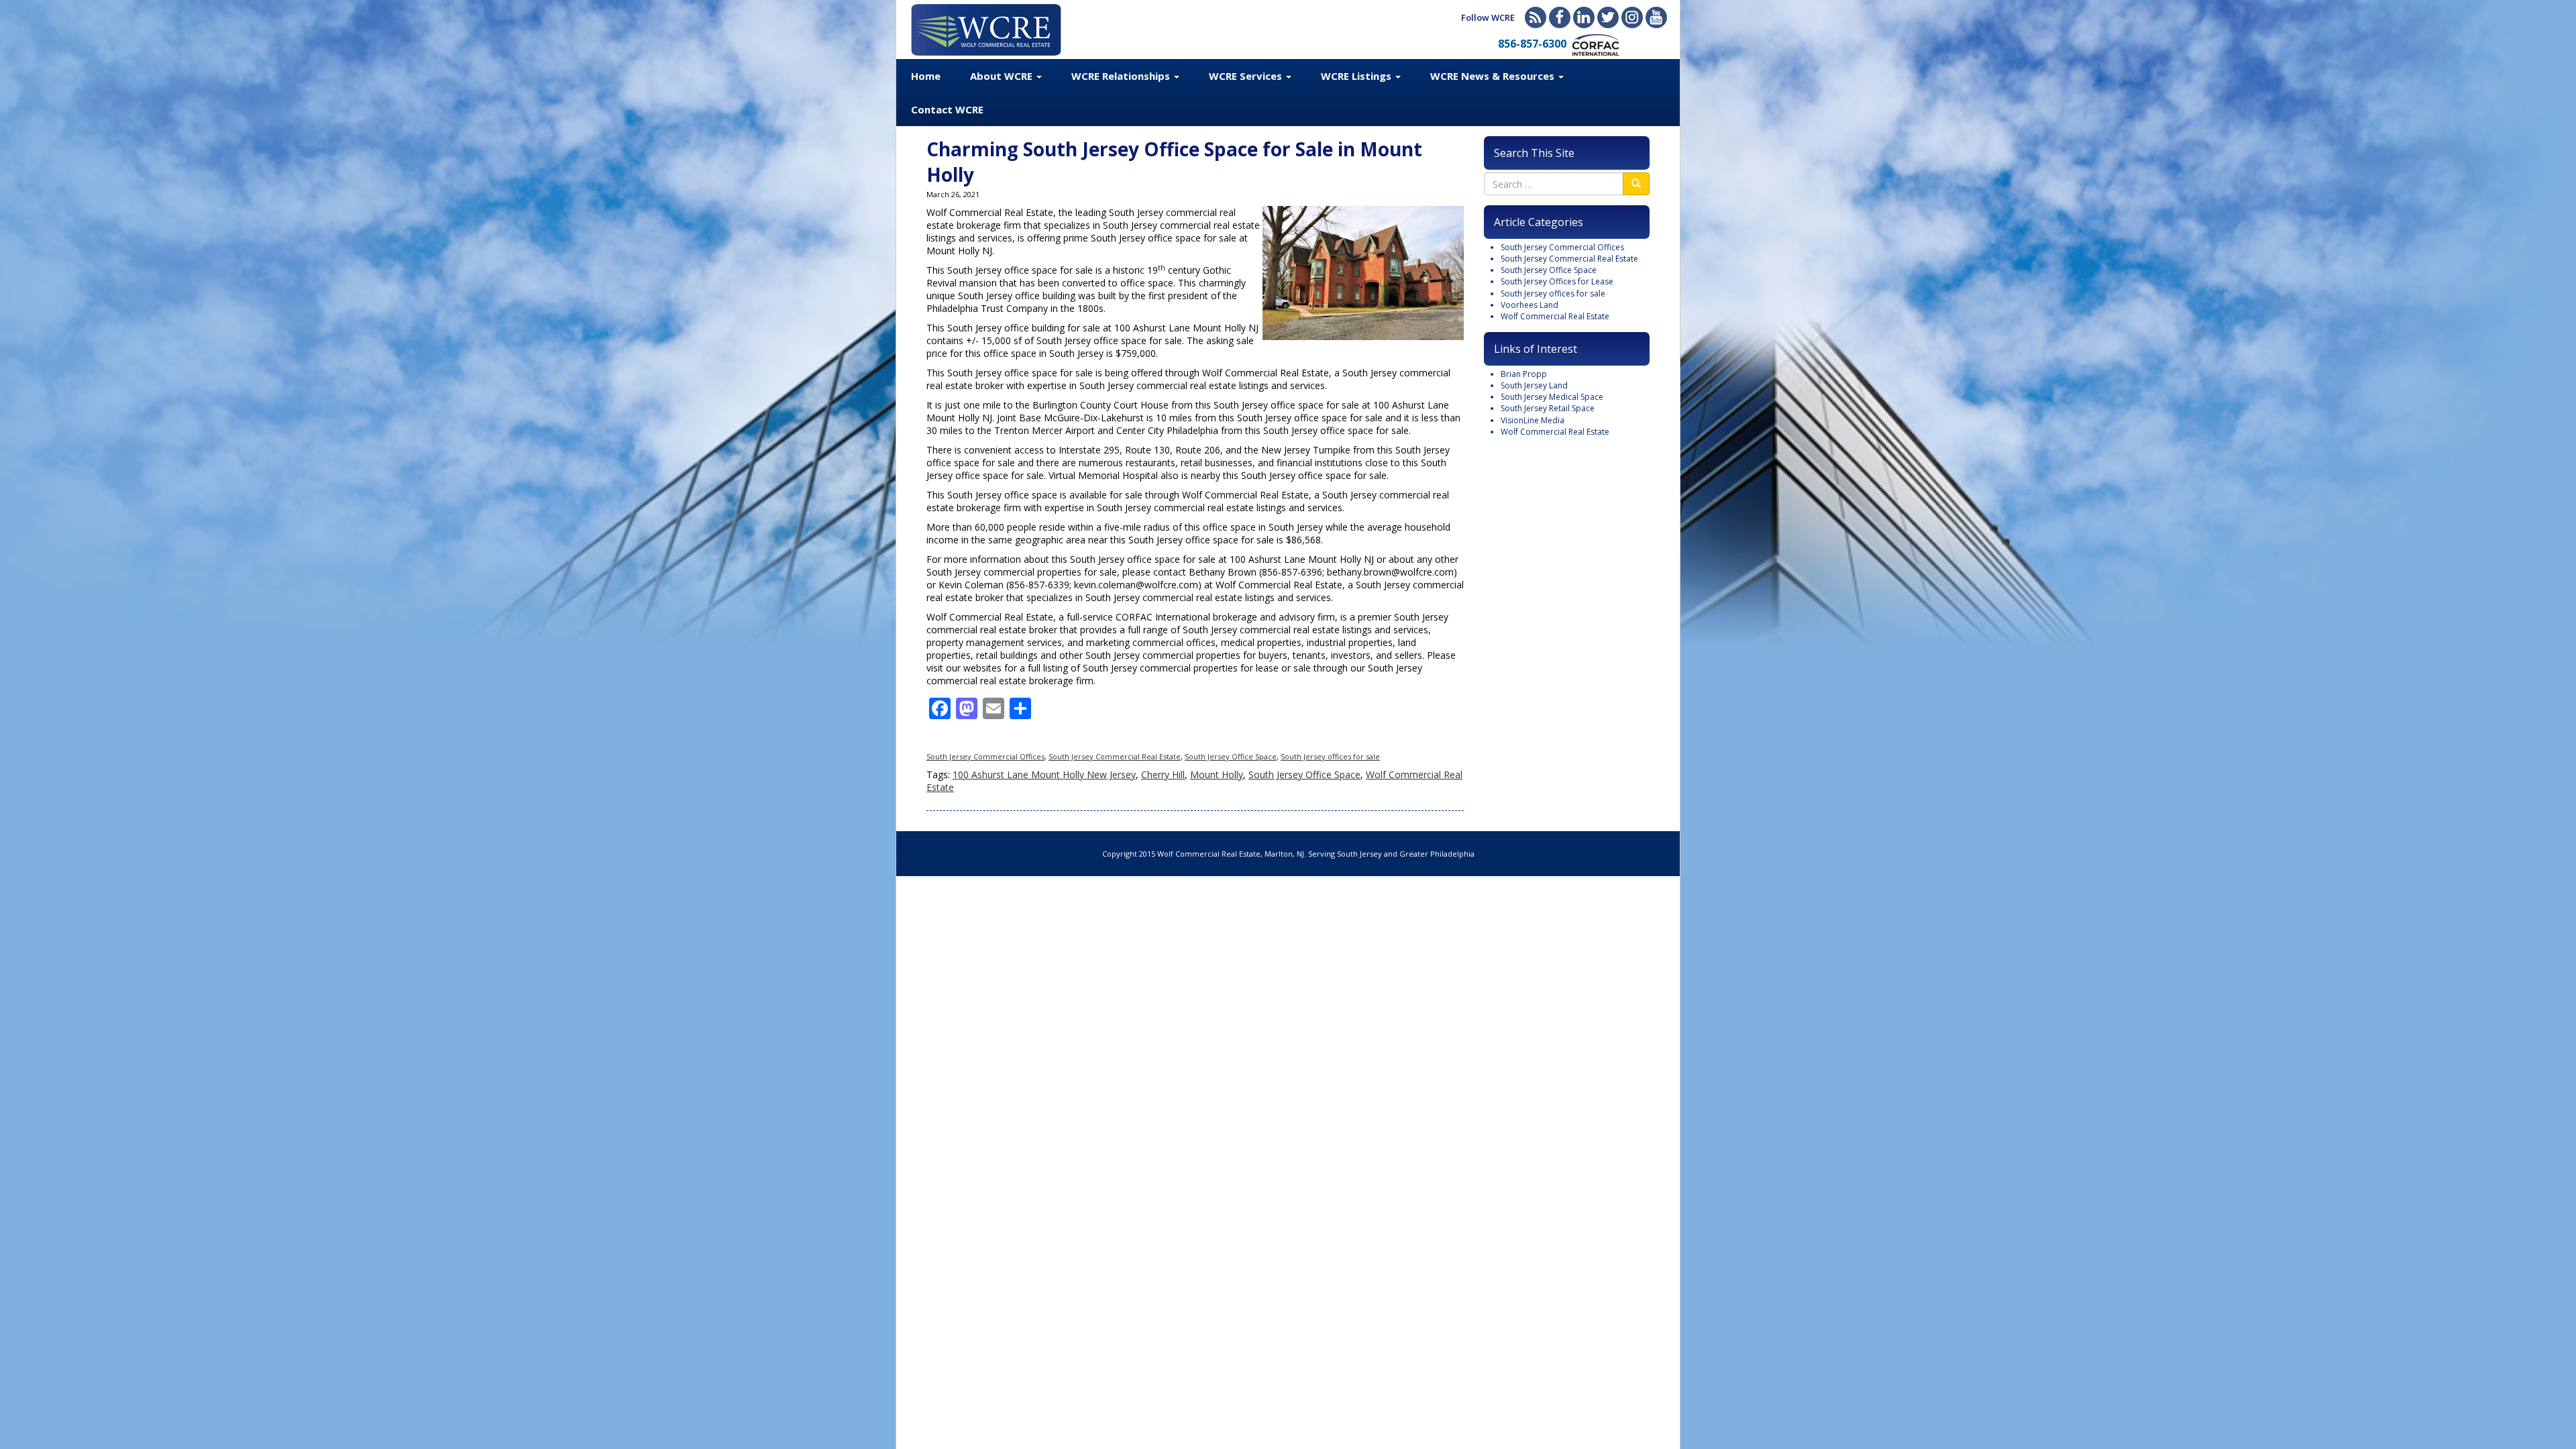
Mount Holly (1217, 774)
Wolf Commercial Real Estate (1555, 316)
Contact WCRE (947, 109)
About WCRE (1003, 76)
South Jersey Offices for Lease (1557, 281)
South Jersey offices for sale (1330, 756)
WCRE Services (1247, 76)
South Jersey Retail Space (1548, 408)
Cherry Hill (1163, 774)
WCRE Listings (1357, 76)
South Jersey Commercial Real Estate (1115, 756)
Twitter (1608, 17)
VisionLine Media (1533, 420)
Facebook (1560, 17)
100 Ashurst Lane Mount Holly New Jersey (1044, 774)
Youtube (1656, 17)
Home (926, 76)
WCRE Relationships (1122, 76)
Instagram (1632, 17)
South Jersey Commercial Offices (985, 756)
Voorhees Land (1529, 305)
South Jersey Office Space (1231, 756)
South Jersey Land (1534, 385)
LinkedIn (1584, 17)
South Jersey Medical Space (1552, 397)
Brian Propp (1524, 374)
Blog (1536, 17)
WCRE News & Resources (1494, 76)
